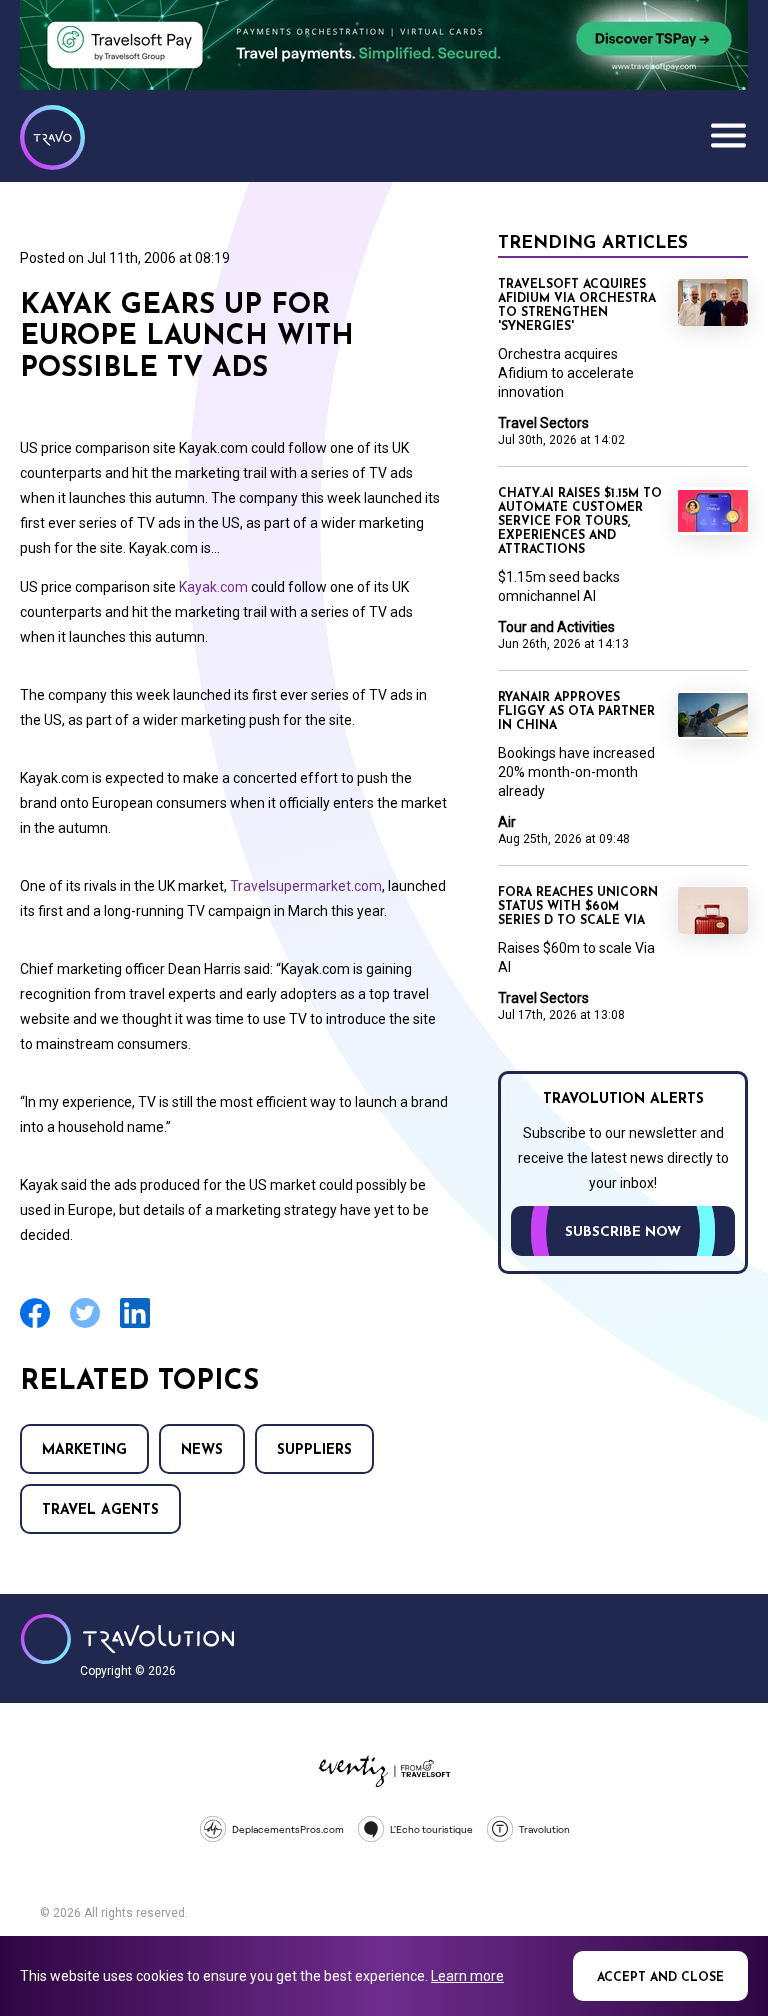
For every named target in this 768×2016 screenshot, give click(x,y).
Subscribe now (623, 1232)
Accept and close (660, 1978)
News (202, 1450)
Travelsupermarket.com (306, 886)
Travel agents (100, 1510)
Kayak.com (213, 587)
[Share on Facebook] (35, 1325)
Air (507, 822)
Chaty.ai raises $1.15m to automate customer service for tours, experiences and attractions (580, 522)
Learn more (467, 1976)
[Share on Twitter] (85, 1325)
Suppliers (314, 1450)
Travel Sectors (543, 423)
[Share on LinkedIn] (135, 1325)
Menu (728, 135)
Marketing (84, 1450)
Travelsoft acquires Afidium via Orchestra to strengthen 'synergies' (577, 306)
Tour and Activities (556, 627)
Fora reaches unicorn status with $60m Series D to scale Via (578, 907)
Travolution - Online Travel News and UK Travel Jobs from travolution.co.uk (127, 1639)
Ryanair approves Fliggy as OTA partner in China (576, 712)
